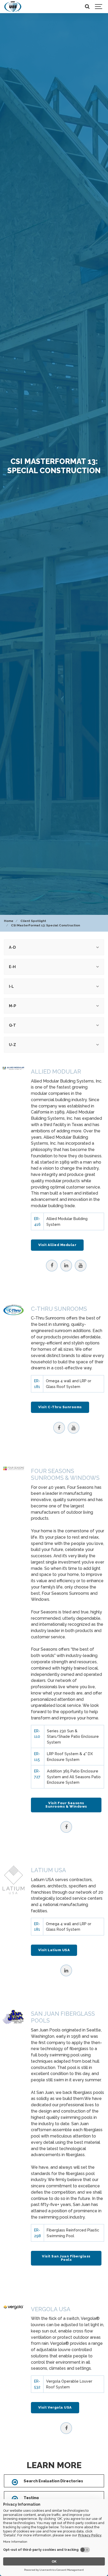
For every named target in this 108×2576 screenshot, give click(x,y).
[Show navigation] (99, 7)
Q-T (12, 1025)
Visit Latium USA (54, 1950)
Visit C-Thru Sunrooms (60, 1407)
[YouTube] (81, 1266)
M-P (12, 1006)
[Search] (87, 7)
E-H (12, 967)
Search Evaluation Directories (53, 2481)
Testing (31, 2498)
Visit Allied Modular (57, 1245)
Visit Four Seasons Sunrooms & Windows (66, 1805)
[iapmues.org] (13, 7)
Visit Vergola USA (55, 2407)
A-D (12, 947)
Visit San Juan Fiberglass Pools (66, 2258)
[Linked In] (66, 1266)
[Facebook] (52, 1266)
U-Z (12, 1045)
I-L (11, 986)
